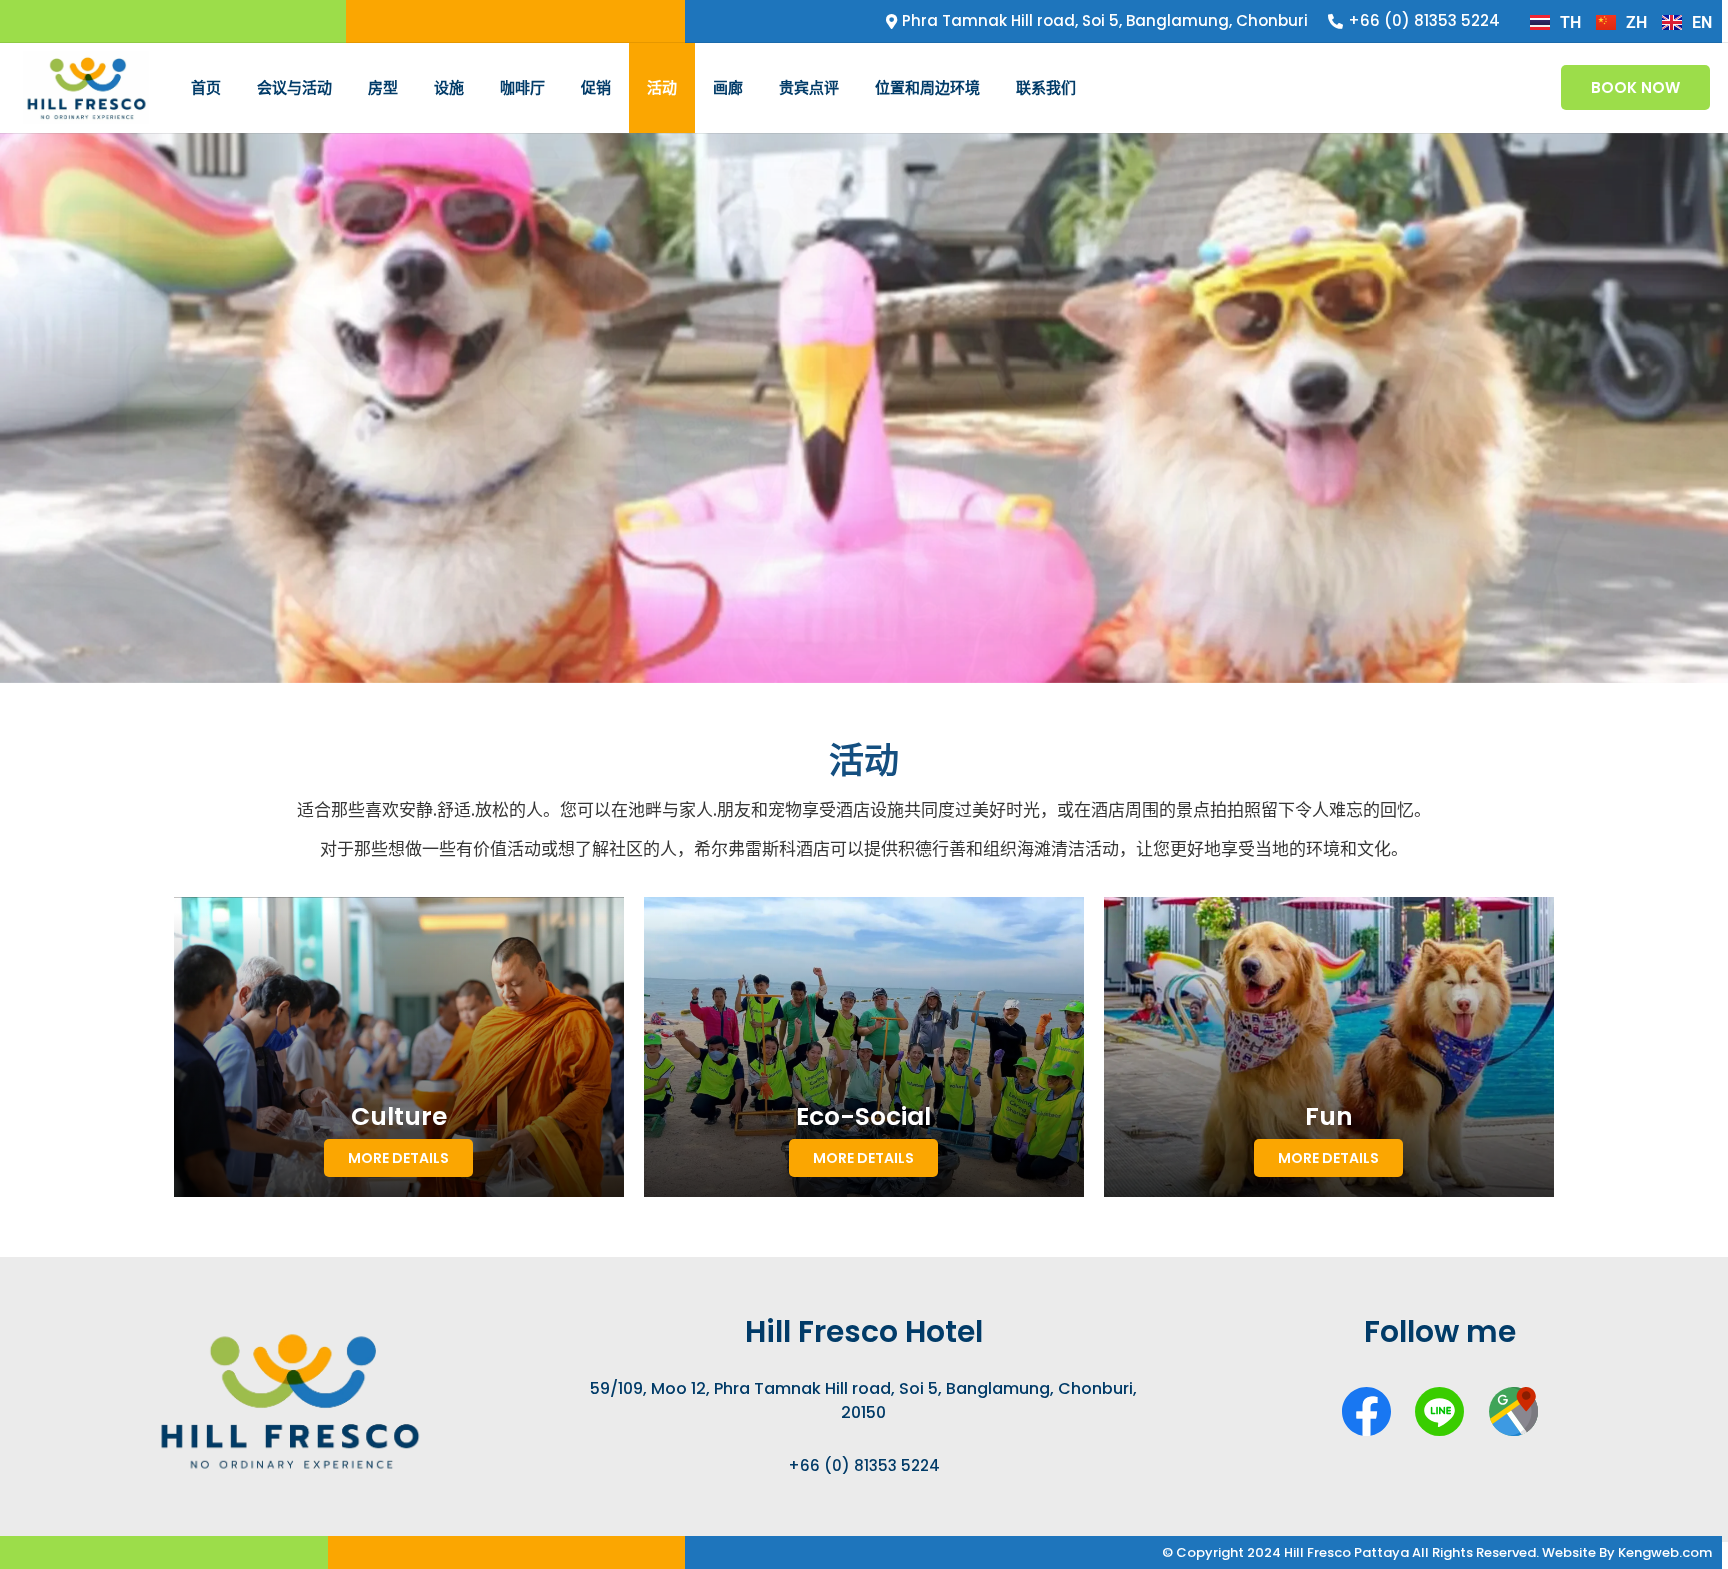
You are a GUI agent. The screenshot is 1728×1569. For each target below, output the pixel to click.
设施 (449, 87)
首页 (206, 87)
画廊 (728, 87)
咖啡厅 (522, 87)
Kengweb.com (1665, 1552)
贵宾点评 (809, 87)
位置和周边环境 (927, 87)
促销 (596, 87)
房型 (383, 87)
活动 (662, 87)
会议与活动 (294, 87)
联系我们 (1046, 87)
